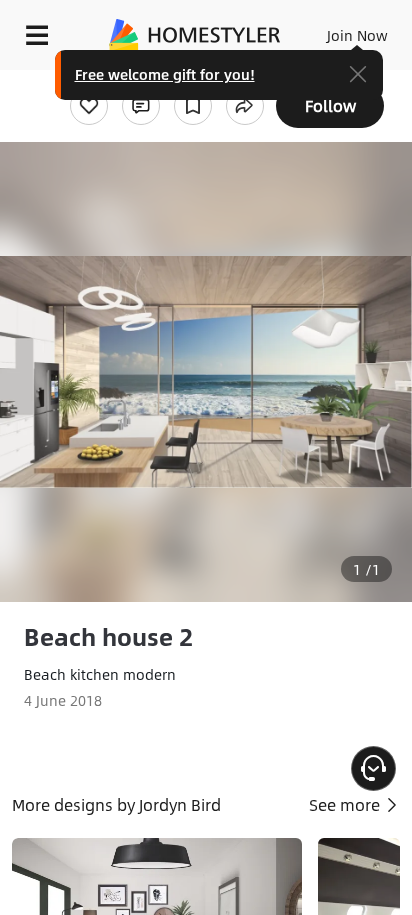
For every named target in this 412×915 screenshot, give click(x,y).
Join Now (357, 35)
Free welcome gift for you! (165, 74)
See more (346, 804)
